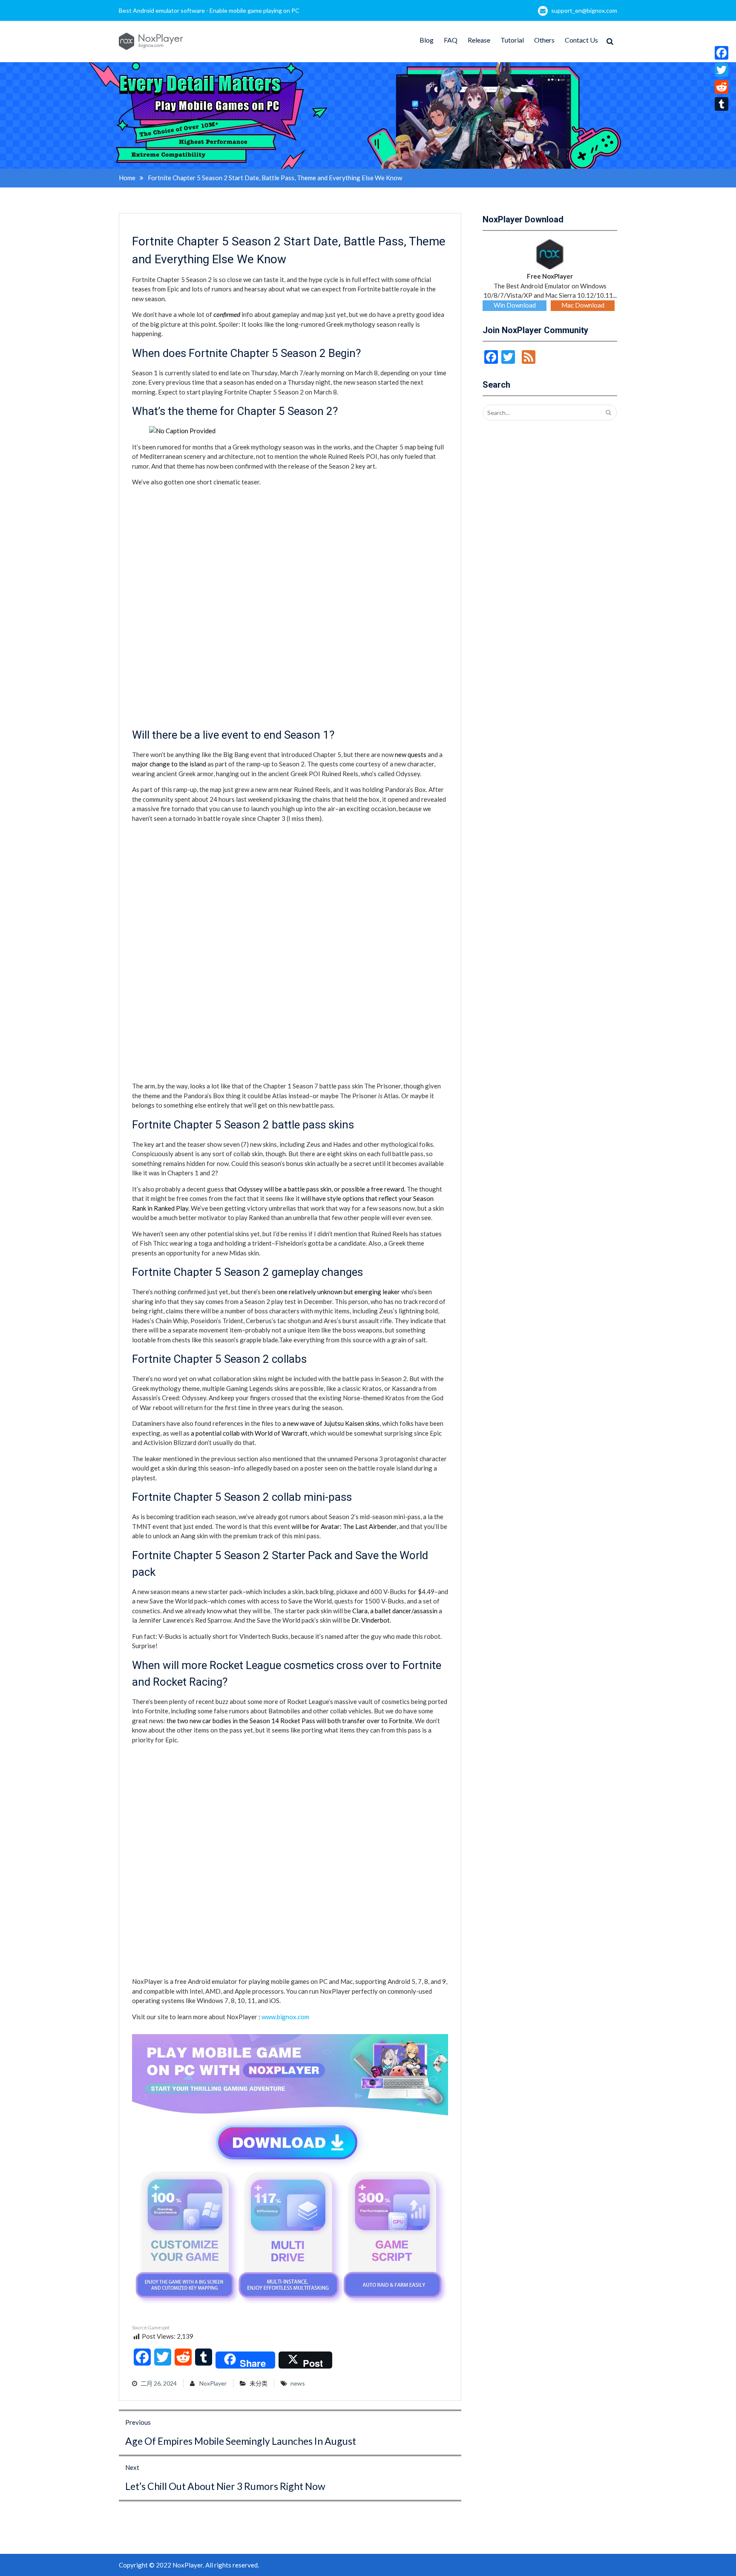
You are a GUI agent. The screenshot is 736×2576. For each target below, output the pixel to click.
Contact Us (581, 40)
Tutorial (512, 40)
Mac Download (583, 305)
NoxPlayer (213, 2383)
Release (479, 40)
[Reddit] (722, 87)
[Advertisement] (196, 1804)
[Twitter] (722, 70)
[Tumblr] (722, 104)
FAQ (451, 40)
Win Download (515, 305)
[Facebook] (722, 53)
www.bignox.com (285, 2017)
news (298, 2383)
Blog (427, 40)
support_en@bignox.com (584, 10)
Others (544, 40)
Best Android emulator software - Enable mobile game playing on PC (209, 10)
